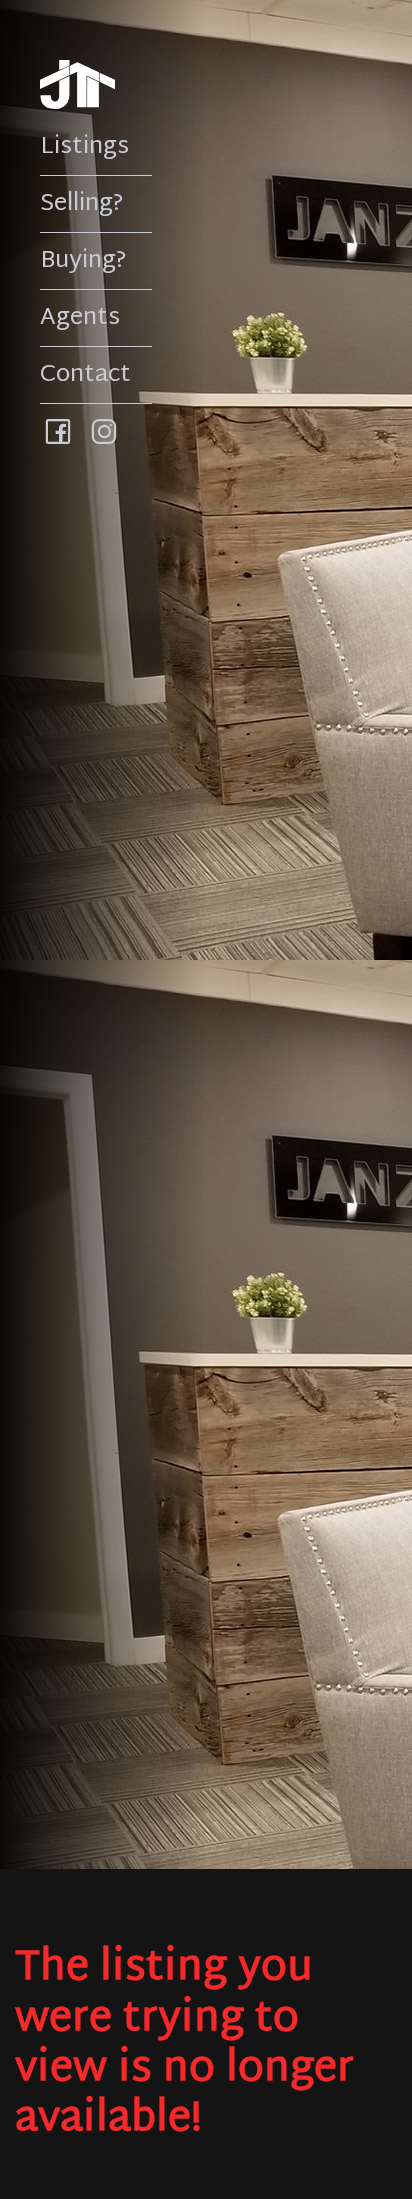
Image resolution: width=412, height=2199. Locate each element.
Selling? (82, 204)
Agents (80, 318)
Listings (84, 147)
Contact (85, 375)
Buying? (83, 261)
